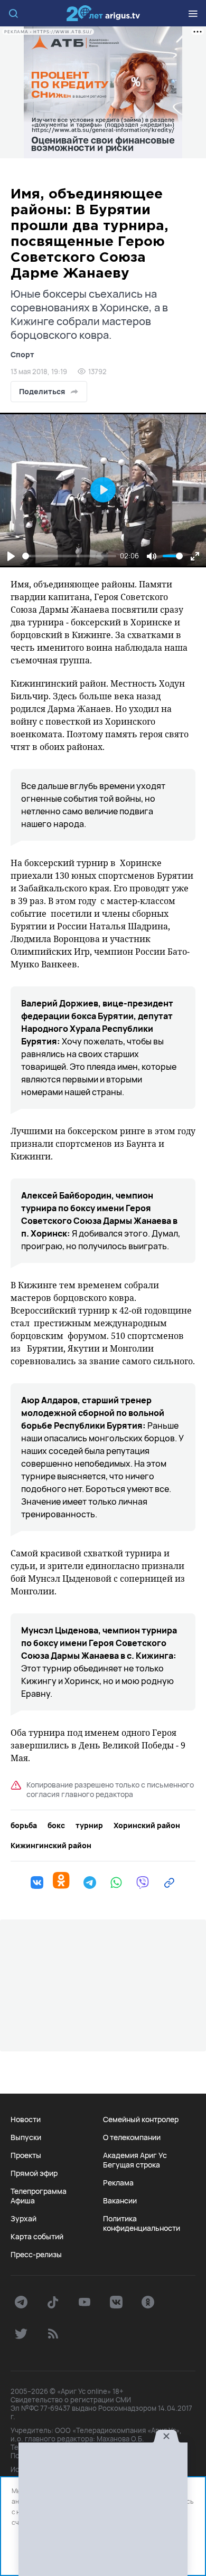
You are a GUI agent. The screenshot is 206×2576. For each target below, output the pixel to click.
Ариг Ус (103, 13)
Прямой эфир (34, 2173)
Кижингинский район (51, 1846)
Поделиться (42, 391)
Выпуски (26, 2137)
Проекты (26, 2155)
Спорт (22, 354)
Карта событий (37, 2237)
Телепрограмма (39, 2191)
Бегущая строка (132, 2165)
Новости (26, 2119)
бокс (56, 1826)
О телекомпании (132, 2137)
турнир (89, 1826)
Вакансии (120, 2201)
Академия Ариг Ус (135, 2155)
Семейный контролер (141, 2119)
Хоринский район (147, 1826)
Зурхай (24, 2219)
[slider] (69, 556)
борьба (24, 1826)
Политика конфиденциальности (142, 2223)
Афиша (23, 2201)
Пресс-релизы (36, 2255)
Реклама (118, 2183)
